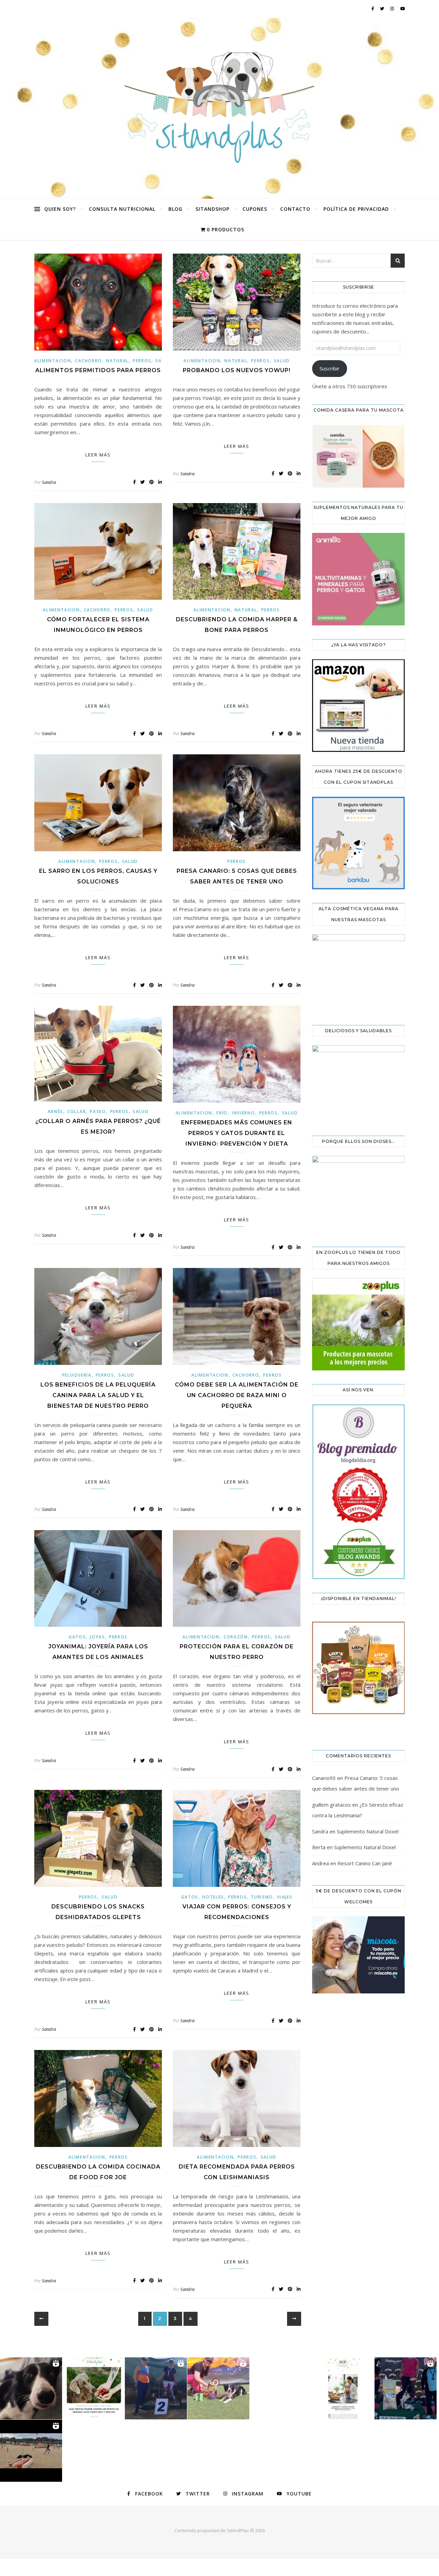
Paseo (98, 1112)
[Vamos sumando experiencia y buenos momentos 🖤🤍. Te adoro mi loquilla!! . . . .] (406, 2388)
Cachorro (88, 361)
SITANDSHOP (212, 209)
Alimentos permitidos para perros (98, 370)
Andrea (321, 1863)
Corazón (236, 1637)
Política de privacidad (356, 209)
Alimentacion (53, 361)
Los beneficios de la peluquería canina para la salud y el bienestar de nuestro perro (98, 1395)
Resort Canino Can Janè (365, 1863)
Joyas (97, 1637)
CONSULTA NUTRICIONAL (122, 209)
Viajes (285, 1897)
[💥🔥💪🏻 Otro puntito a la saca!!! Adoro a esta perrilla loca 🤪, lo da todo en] (31, 2451)
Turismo (262, 1897)
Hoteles (213, 1897)
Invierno (244, 1113)
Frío (222, 1113)
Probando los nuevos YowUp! (237, 370)
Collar (76, 1112)
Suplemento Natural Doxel (368, 1831)
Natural (117, 361)
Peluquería (77, 1375)
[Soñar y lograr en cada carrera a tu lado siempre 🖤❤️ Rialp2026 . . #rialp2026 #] (31, 2388)
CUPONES (255, 209)
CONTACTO (295, 209)
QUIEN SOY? (60, 209)
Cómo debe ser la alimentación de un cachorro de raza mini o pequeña (237, 1395)
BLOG (175, 209)
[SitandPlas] (219, 108)
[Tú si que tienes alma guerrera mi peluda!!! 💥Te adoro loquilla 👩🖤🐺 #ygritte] (156, 2388)
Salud (282, 361)
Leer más (98, 455)
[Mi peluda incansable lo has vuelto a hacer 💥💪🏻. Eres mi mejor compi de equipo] (218, 2388)
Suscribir (330, 368)
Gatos (77, 1637)
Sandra (49, 482)
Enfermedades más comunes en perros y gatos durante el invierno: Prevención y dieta (237, 1133)
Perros (142, 361)
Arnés (56, 1112)
